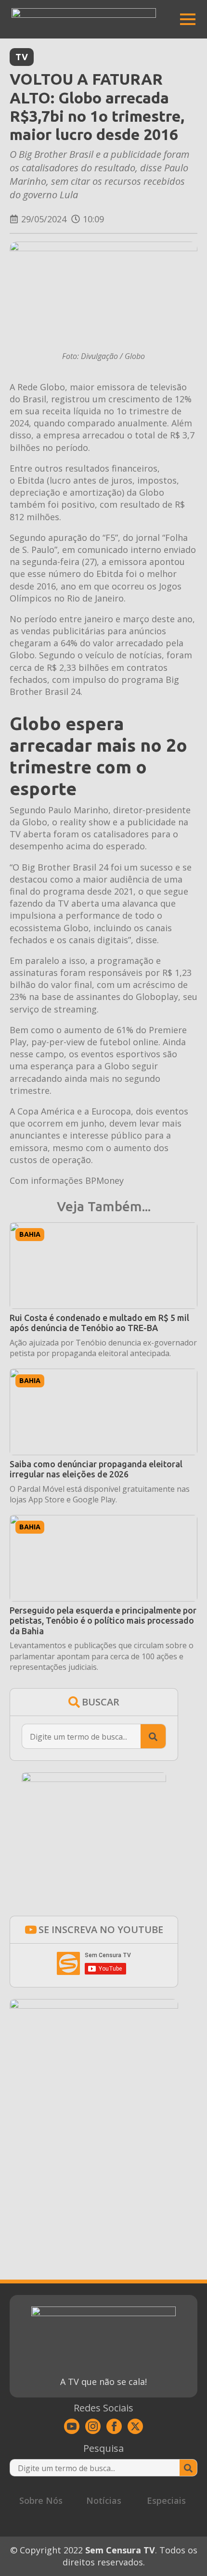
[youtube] (72, 2426)
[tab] (41, 2501)
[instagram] (93, 2426)
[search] (153, 1737)
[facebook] (114, 2426)
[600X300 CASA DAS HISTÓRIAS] (94, 2005)
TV (22, 57)
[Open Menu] (188, 19)
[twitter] (135, 2426)
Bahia (30, 1234)
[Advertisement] (94, 2164)
